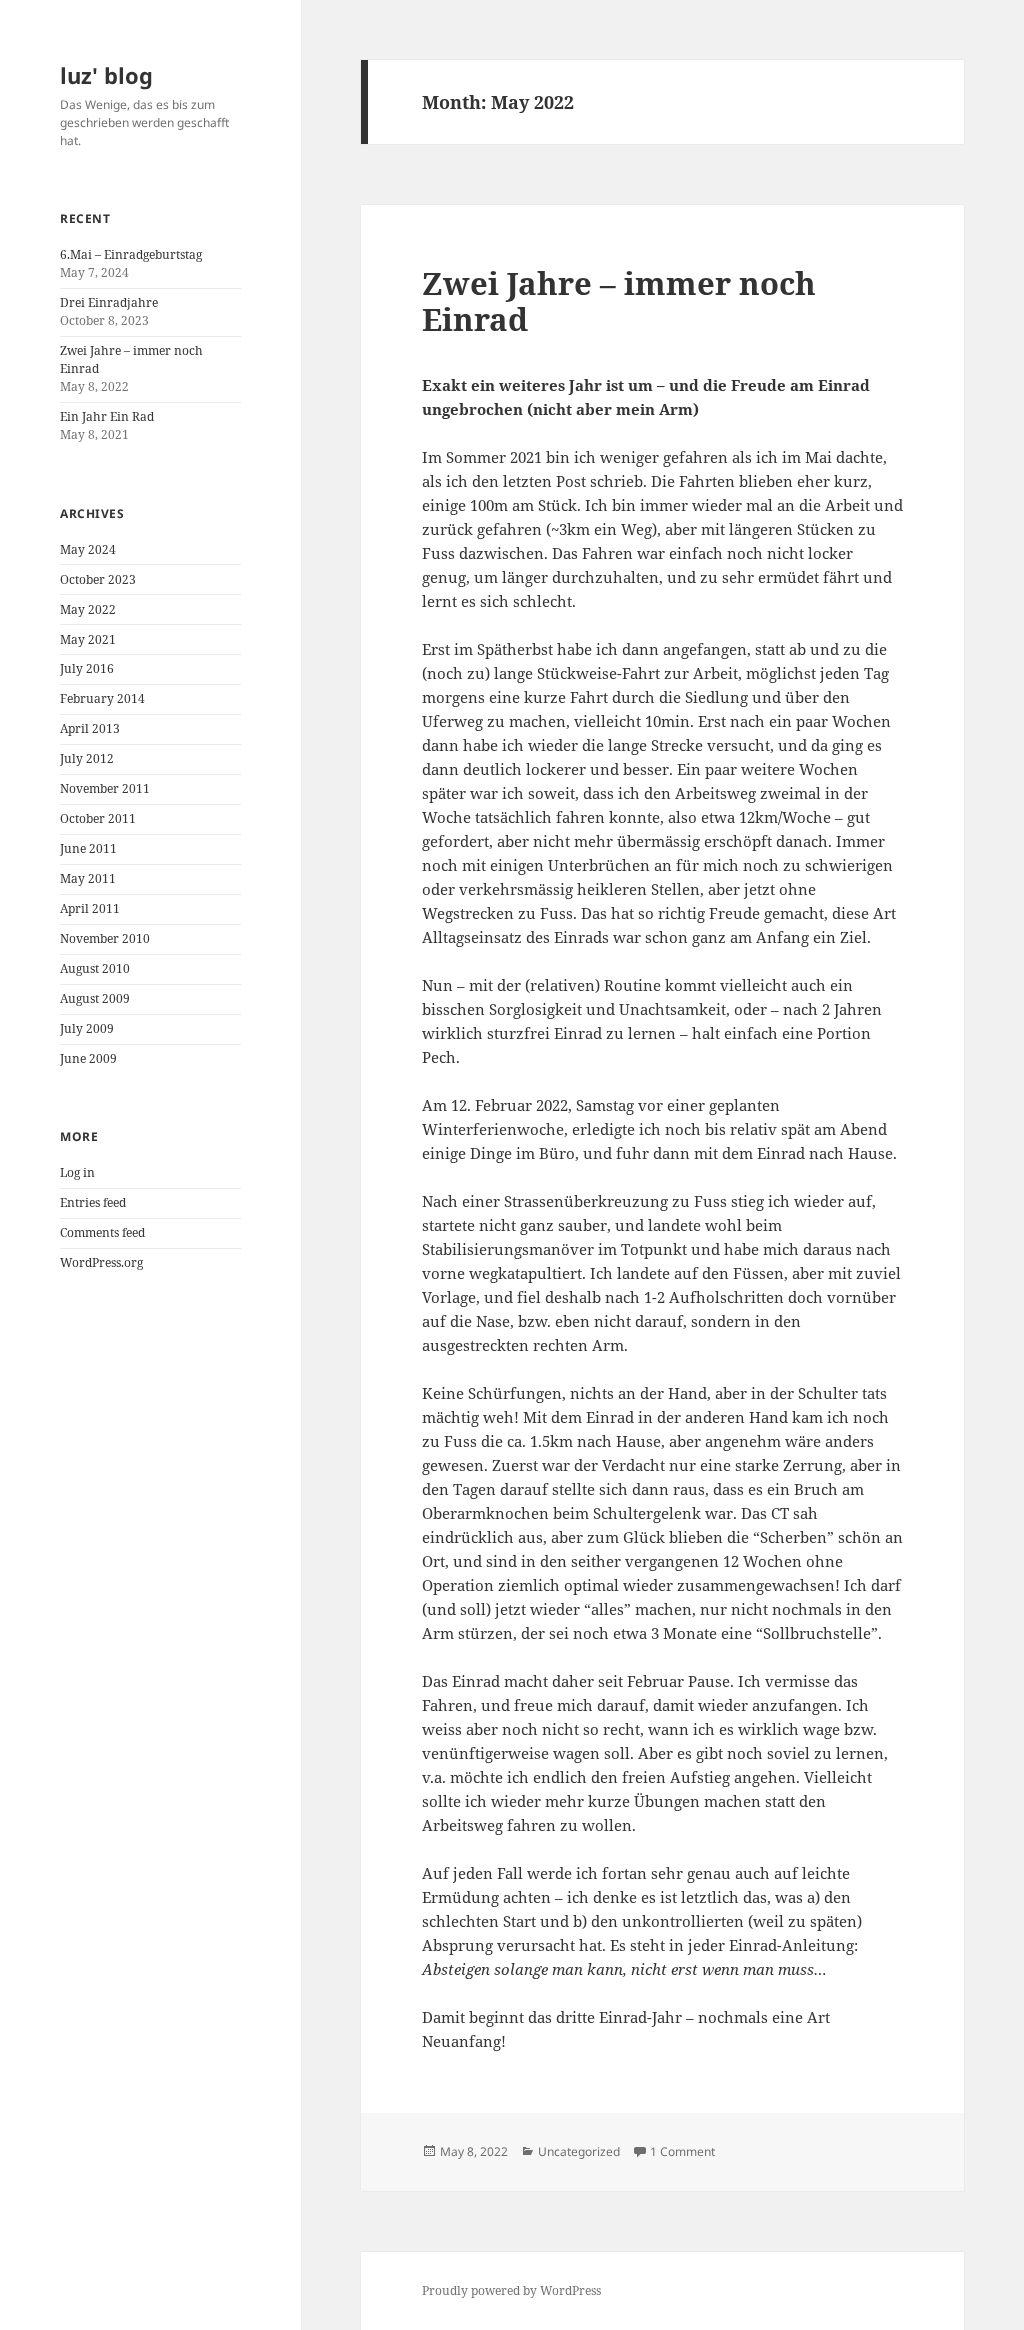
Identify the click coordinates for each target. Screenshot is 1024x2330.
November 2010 (105, 938)
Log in (77, 1172)
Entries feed (93, 1202)
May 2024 (88, 549)
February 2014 (102, 698)
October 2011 (98, 818)
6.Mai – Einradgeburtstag (131, 254)
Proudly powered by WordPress (511, 2290)
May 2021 (88, 639)
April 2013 (90, 728)
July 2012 (87, 758)
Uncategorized (579, 2151)
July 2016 (87, 668)
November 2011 (105, 788)
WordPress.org (101, 1262)
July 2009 (87, 1028)
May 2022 (88, 609)
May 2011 (88, 878)
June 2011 (88, 848)
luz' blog (106, 75)
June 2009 (88, 1058)
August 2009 (95, 998)
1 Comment (682, 2151)
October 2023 (98, 579)
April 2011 (90, 908)
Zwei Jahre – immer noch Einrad (619, 301)
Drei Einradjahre (109, 302)
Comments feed (102, 1232)
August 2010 (95, 968)
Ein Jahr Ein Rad (107, 416)
